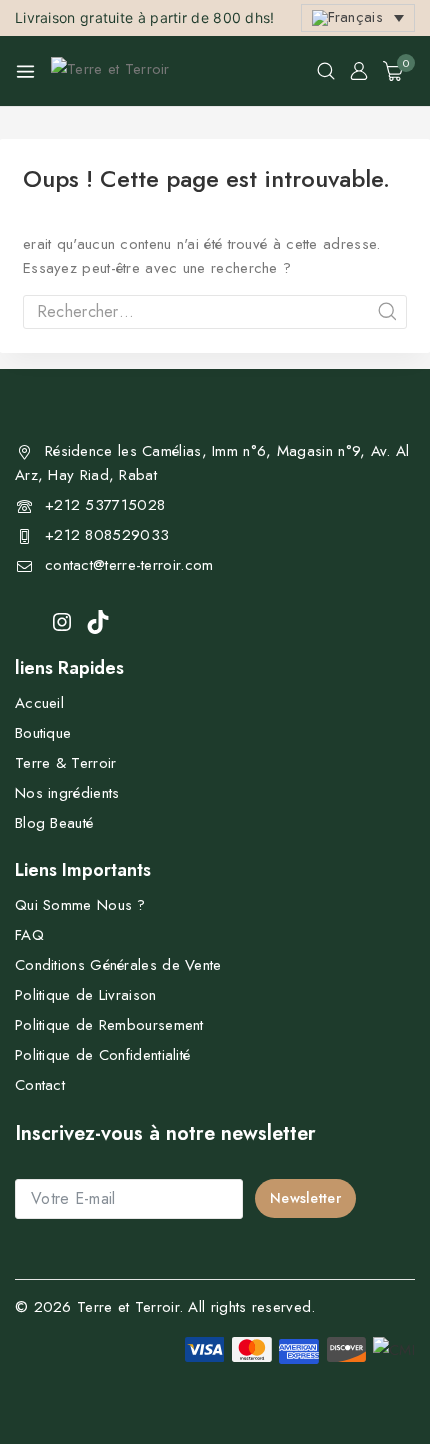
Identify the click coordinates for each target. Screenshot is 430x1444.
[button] (358, 18)
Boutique (43, 733)
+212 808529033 (107, 535)
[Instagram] (62, 622)
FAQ (29, 935)
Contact (40, 1085)
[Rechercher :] (215, 312)
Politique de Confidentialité (102, 1055)
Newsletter (305, 1198)
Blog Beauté (54, 823)
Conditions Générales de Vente (118, 965)
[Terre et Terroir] (116, 71)
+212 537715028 (105, 505)
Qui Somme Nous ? (80, 905)
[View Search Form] (326, 71)
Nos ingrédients (67, 793)
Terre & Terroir (66, 763)
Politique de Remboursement (109, 1025)
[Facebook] (26, 621)
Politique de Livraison (86, 995)
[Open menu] (25, 71)
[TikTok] (98, 622)
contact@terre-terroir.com (129, 565)
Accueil (39, 703)
